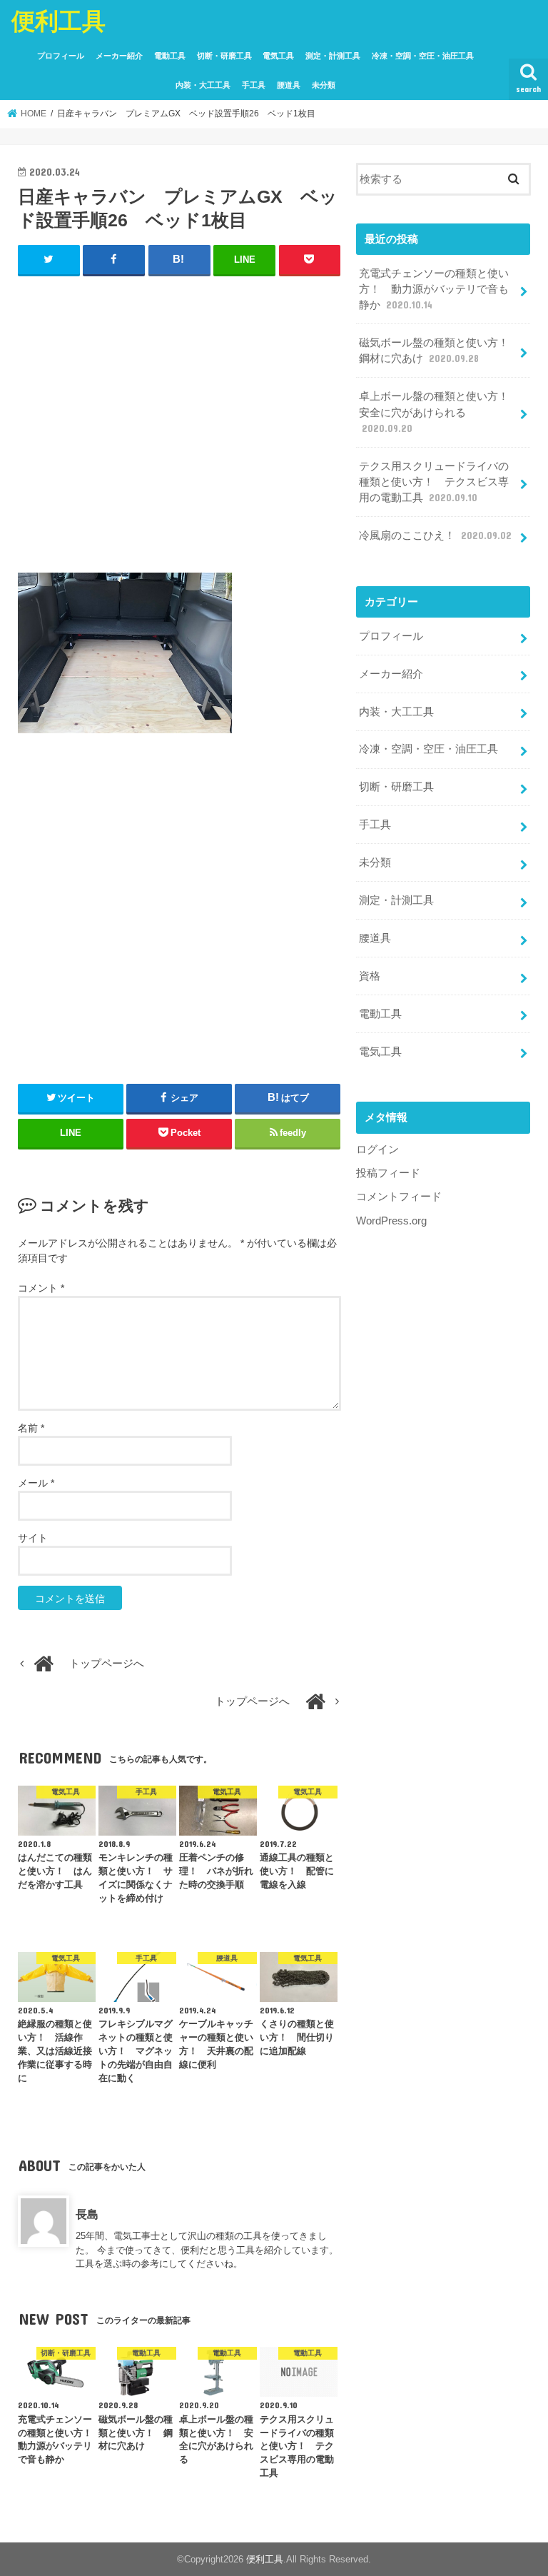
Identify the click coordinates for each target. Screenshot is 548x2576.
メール (36, 1483)
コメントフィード (399, 1197)
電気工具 (278, 56)
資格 (370, 976)
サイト (33, 1538)
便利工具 (59, 20)
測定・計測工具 (333, 56)
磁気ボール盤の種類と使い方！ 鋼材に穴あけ (439, 351)
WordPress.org (391, 1221)
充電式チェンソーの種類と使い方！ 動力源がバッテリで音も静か (434, 289)
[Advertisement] (179, 431)
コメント (41, 1288)
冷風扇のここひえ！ (435, 535)
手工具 (254, 85)
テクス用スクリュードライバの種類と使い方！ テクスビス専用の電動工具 (434, 482)
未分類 (324, 85)
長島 (87, 2214)
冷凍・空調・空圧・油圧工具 (423, 56)
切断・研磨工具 (224, 56)
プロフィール (61, 56)
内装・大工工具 (203, 85)
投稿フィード (388, 1173)
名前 (31, 1428)
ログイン (377, 1149)
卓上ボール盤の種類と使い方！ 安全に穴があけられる (439, 412)
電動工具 (170, 56)
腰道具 (289, 85)
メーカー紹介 (119, 56)
